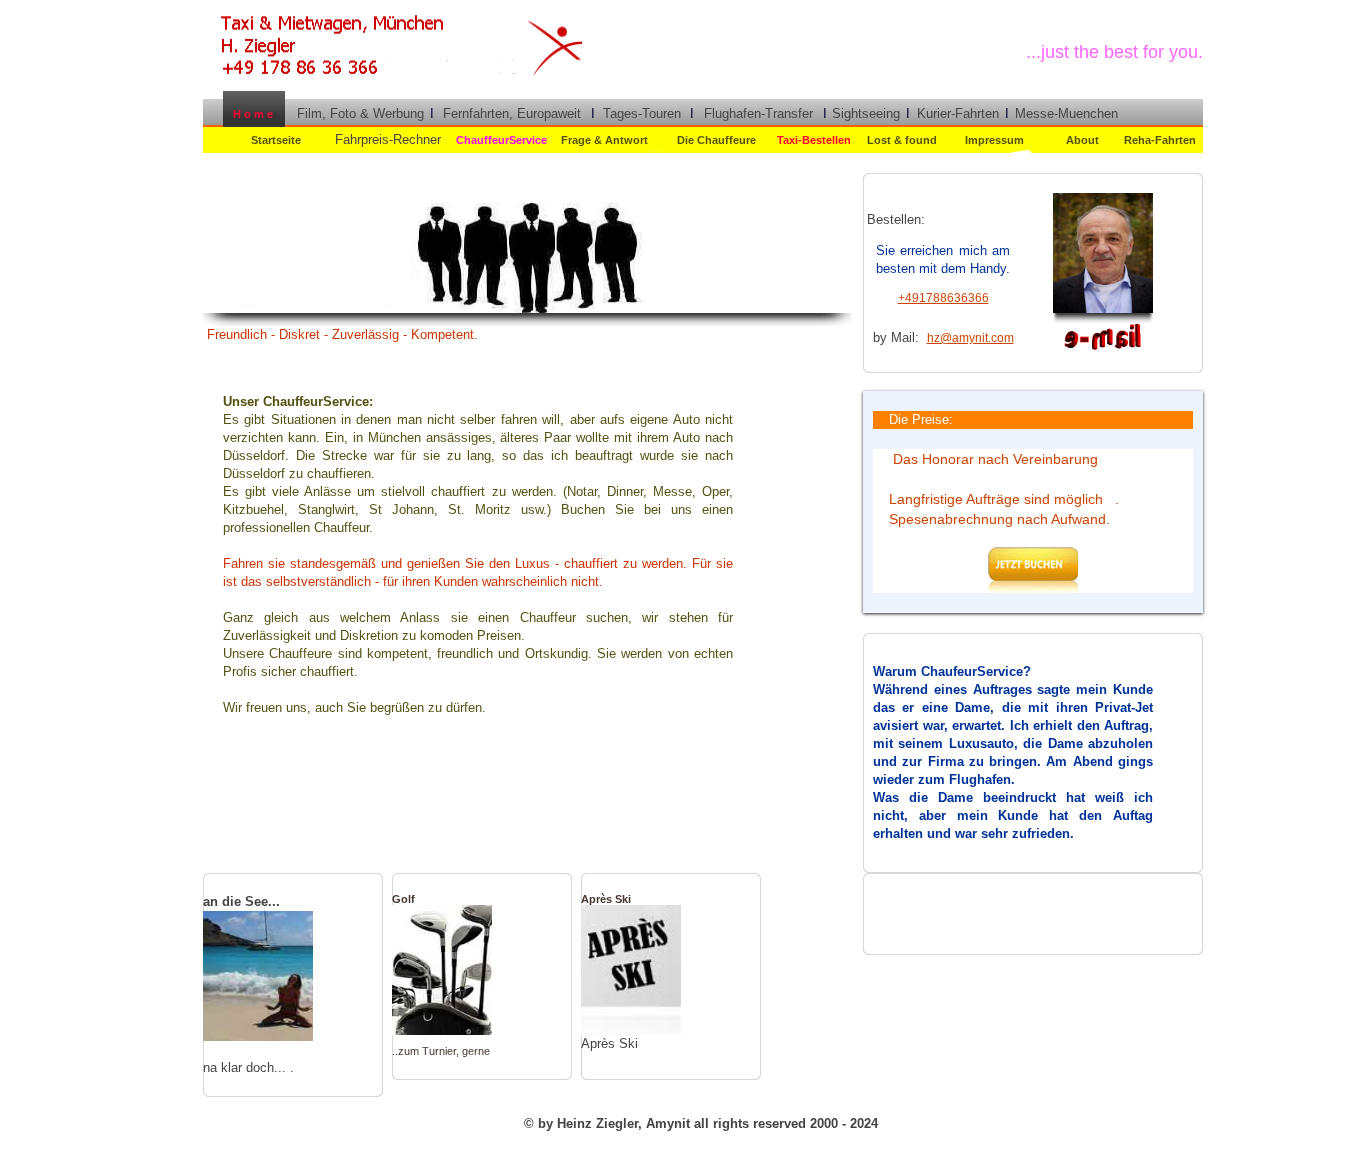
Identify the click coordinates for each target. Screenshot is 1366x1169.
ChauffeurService (501, 140)
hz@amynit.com (970, 338)
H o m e (250, 114)
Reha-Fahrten (1160, 140)
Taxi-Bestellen (814, 140)
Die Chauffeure (716, 140)
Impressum (994, 140)
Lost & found (902, 140)
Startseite (276, 140)
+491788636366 (943, 298)
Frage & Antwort (604, 140)
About (1082, 140)
